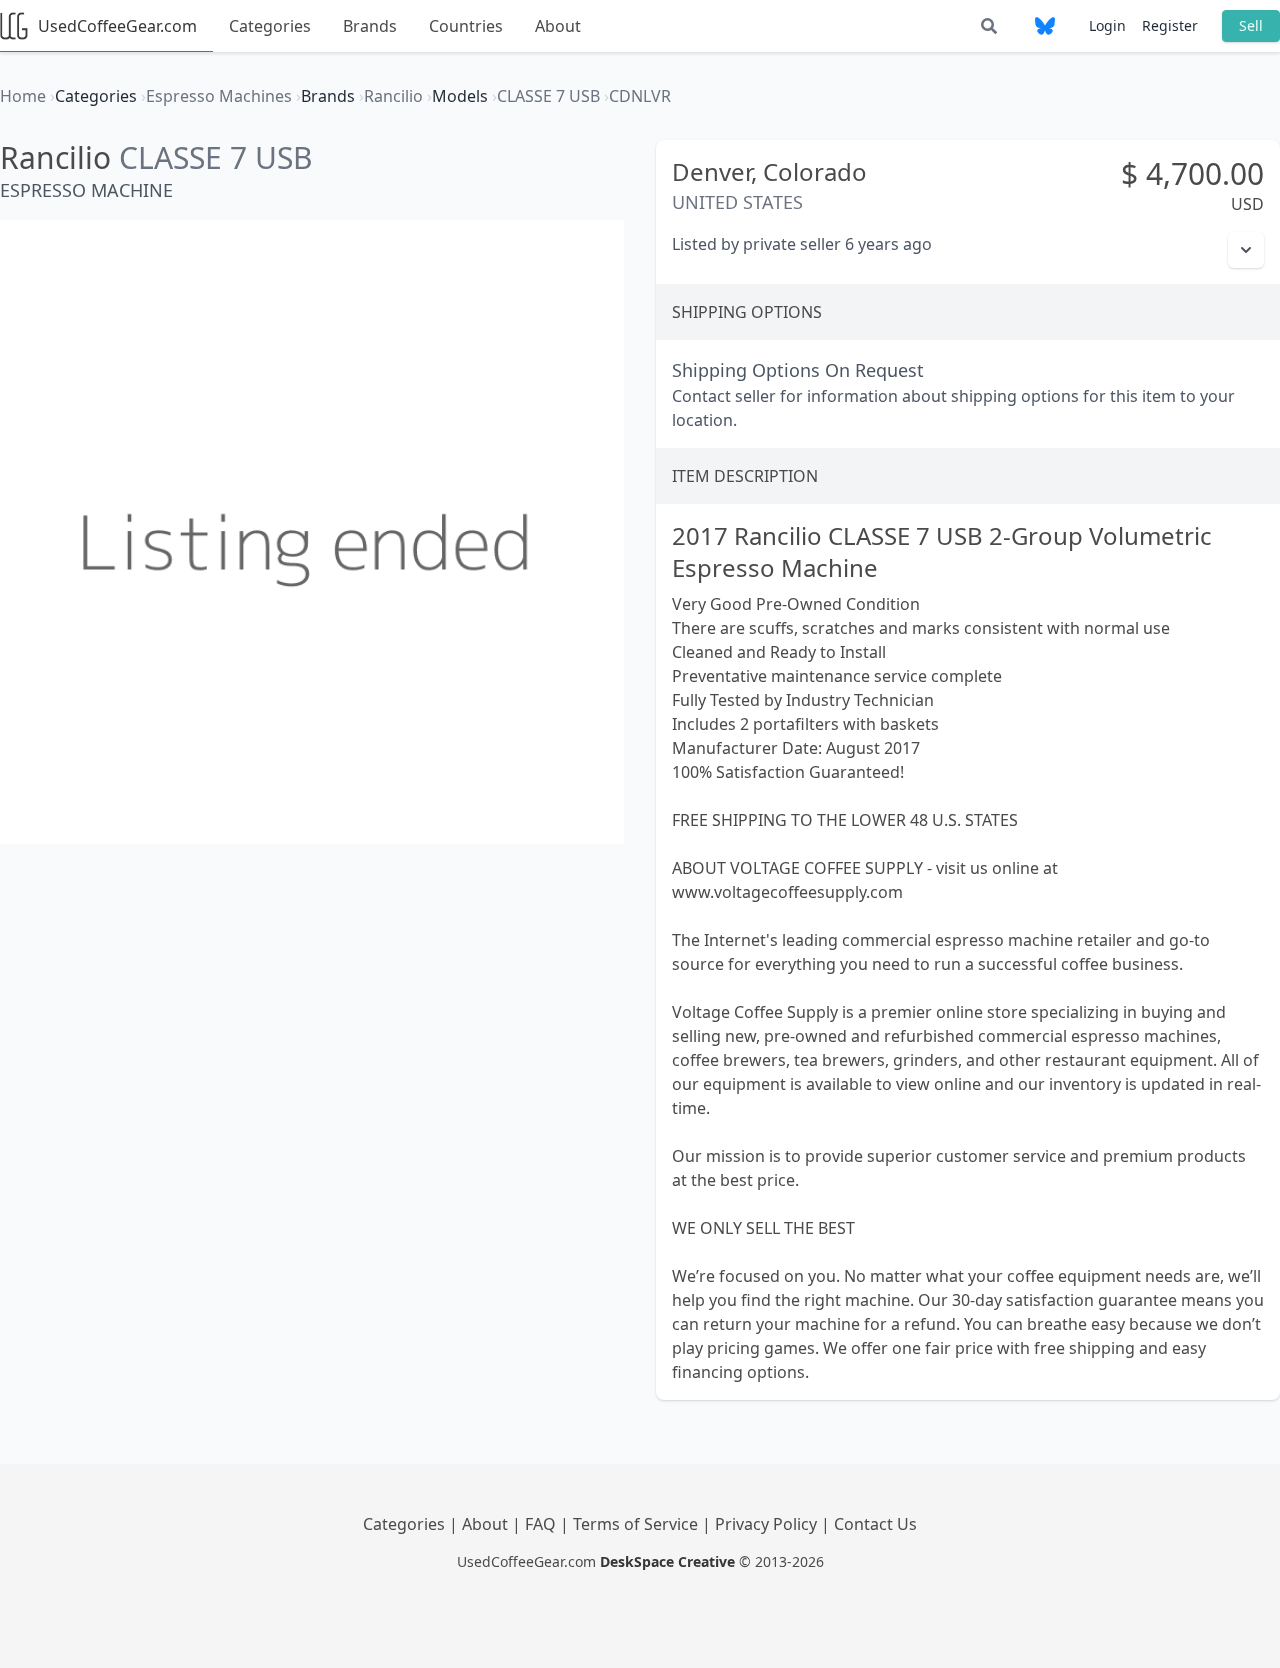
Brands (370, 26)
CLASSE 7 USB (216, 157)
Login (1107, 25)
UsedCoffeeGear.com (117, 26)
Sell (1251, 25)
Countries (466, 26)
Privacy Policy (768, 1524)
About (558, 26)
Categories (270, 26)
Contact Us (875, 1524)
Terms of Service (637, 1524)
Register (1170, 25)
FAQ (542, 1524)
